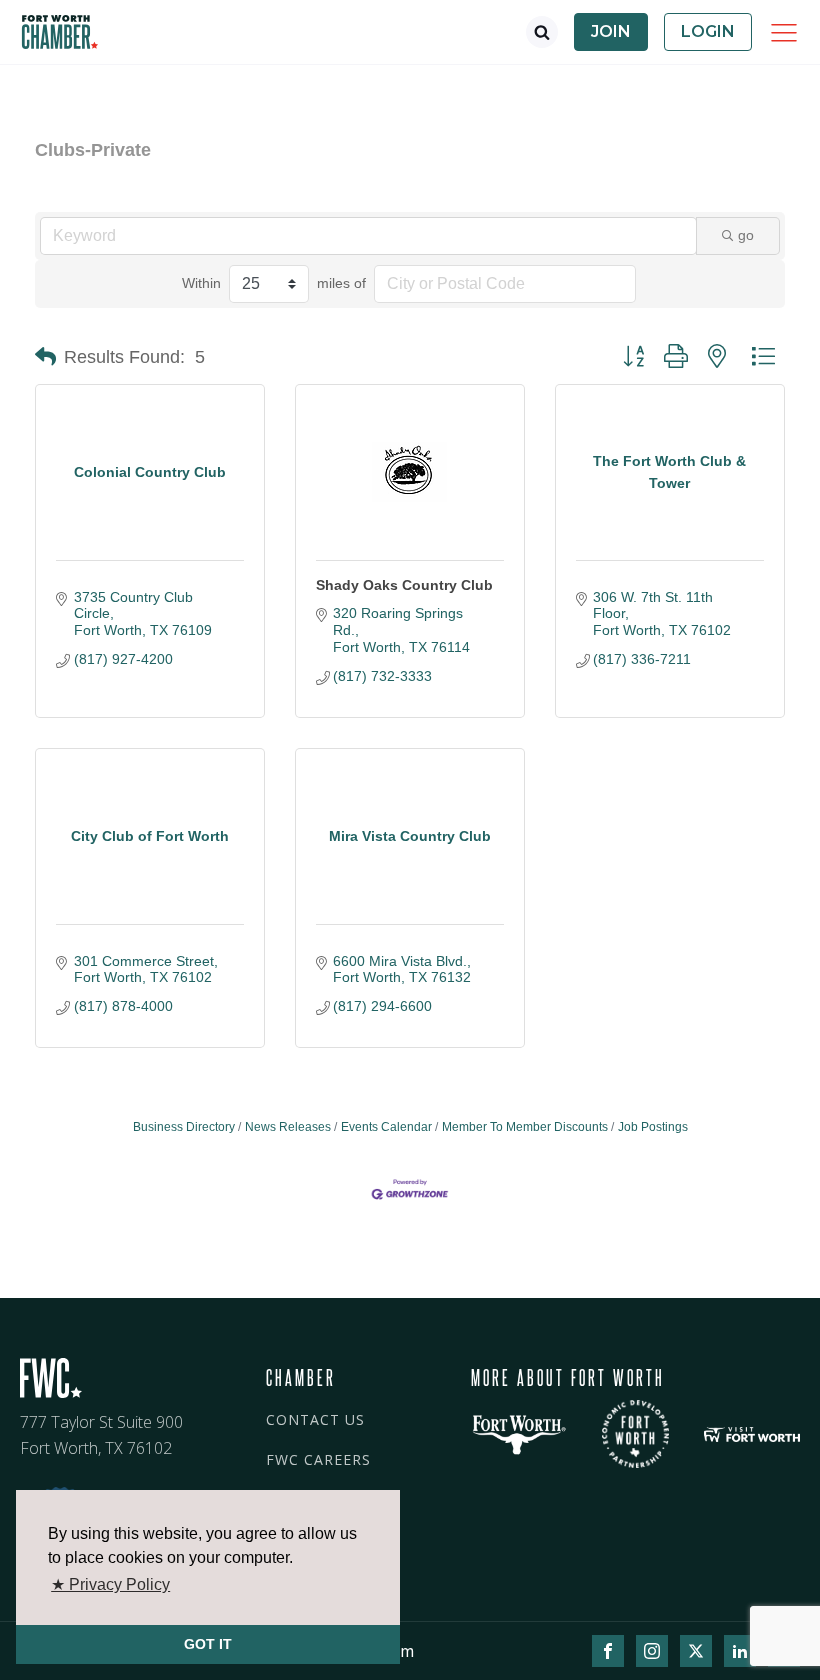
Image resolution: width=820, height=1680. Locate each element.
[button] (45, 357)
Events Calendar (386, 1127)
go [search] (746, 235)
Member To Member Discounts (525, 1127)
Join (611, 31)
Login (708, 31)
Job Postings (653, 1127)
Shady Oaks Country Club (404, 585)
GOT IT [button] (208, 1644)
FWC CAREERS (318, 1459)
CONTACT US (315, 1419)
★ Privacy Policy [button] (110, 1584)
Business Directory (184, 1127)
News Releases (288, 1127)
